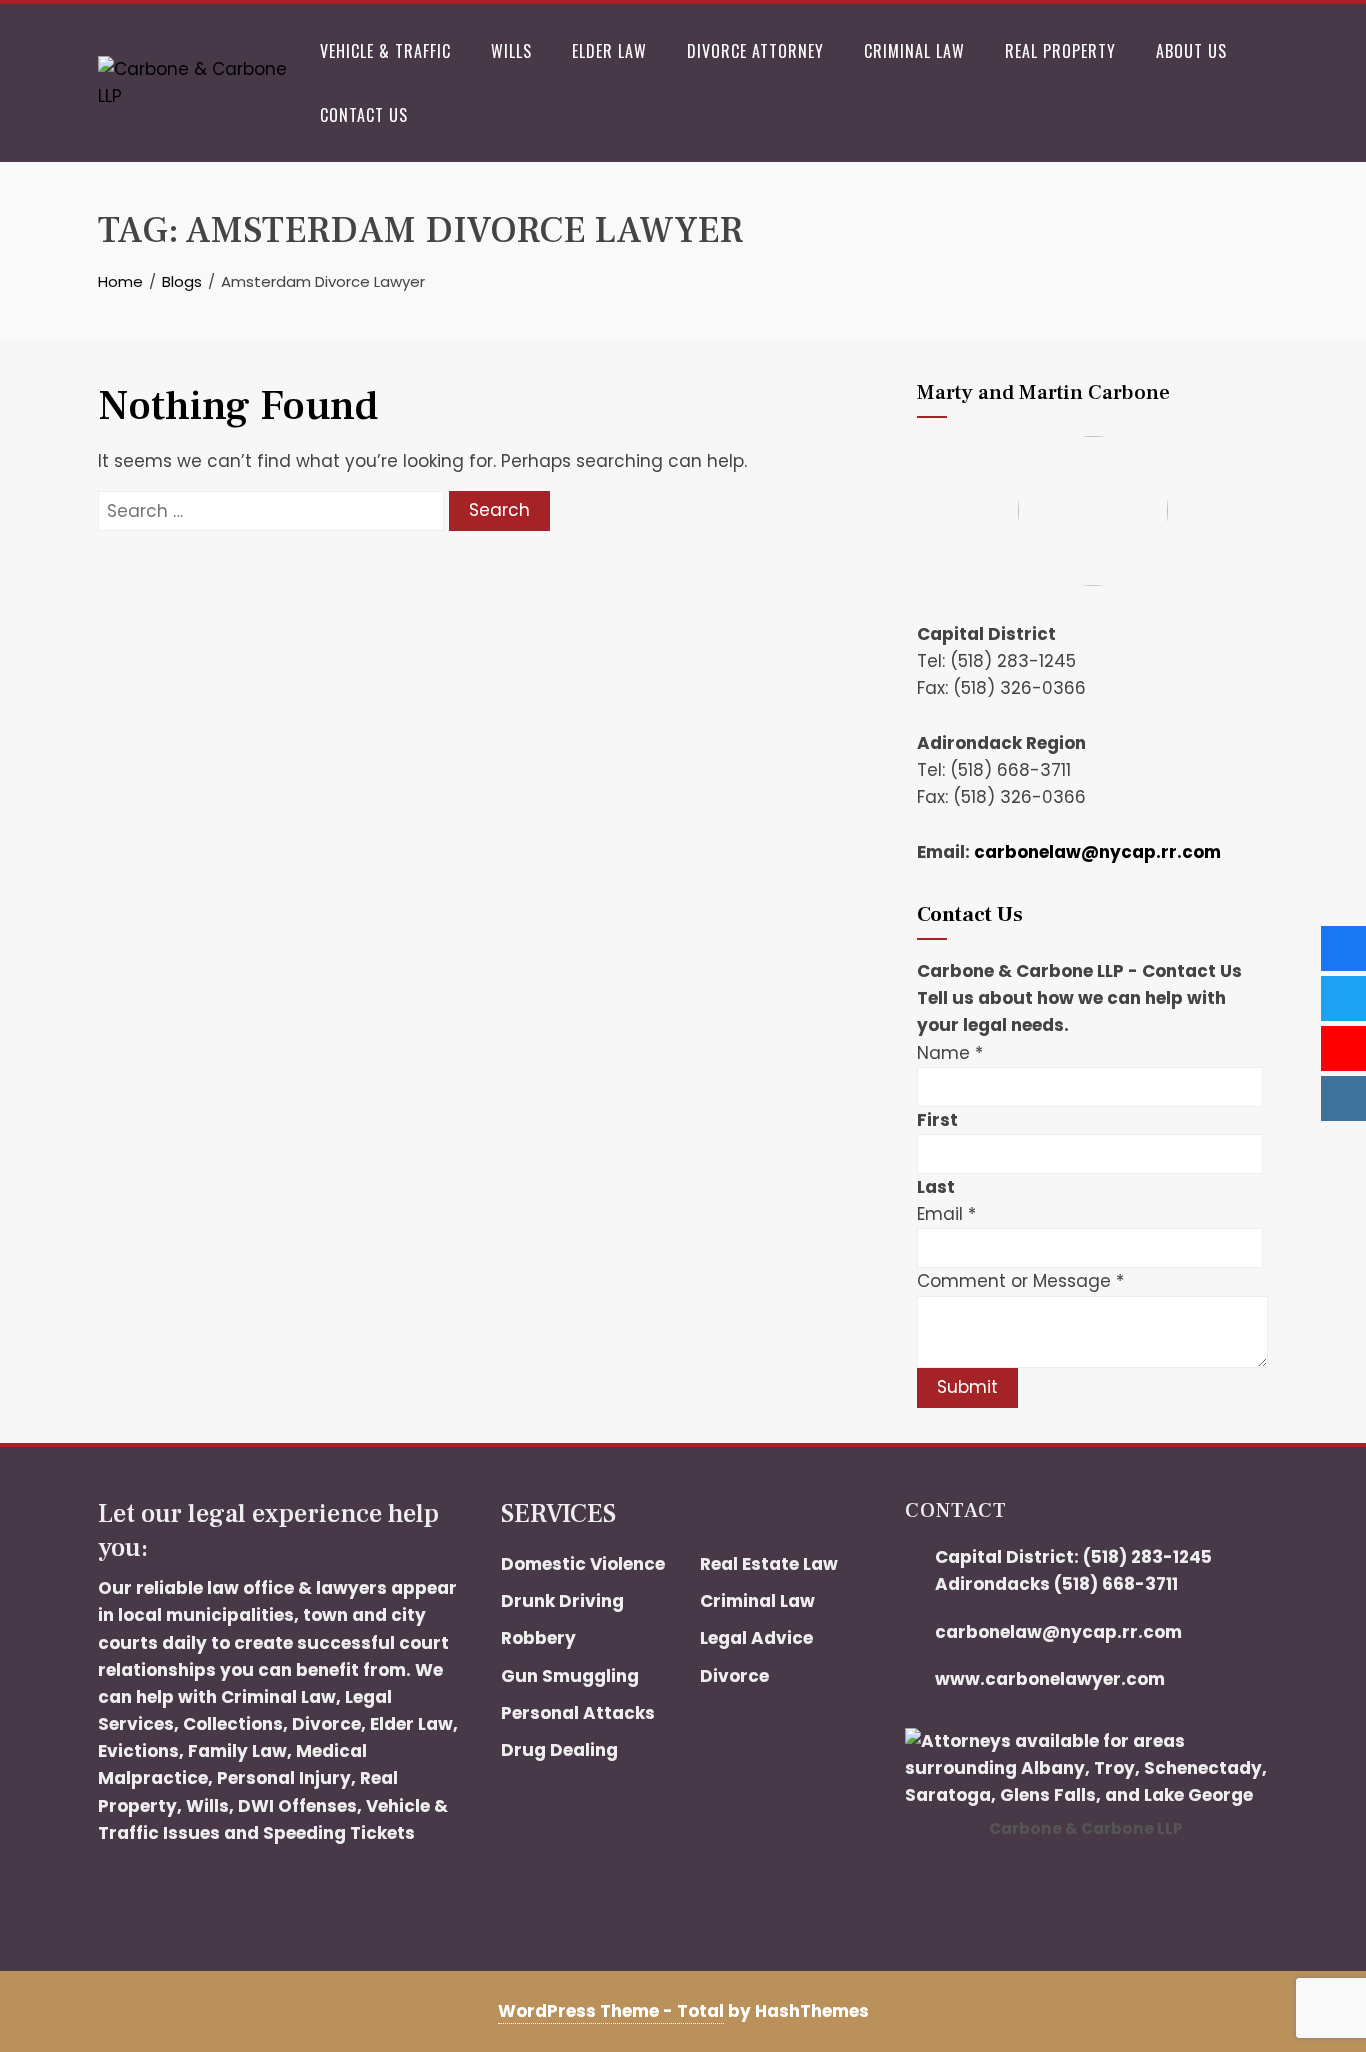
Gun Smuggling (570, 1676)
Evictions (138, 1751)
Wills (511, 51)
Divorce (326, 1724)
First (937, 1120)
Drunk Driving (562, 1601)
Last (936, 1187)
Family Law (237, 1751)
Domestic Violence (583, 1564)
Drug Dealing (559, 1750)
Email (946, 1214)
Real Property (1060, 51)
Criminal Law (914, 51)
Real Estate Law (769, 1564)
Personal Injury (284, 1778)
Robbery (538, 1638)
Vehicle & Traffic (385, 51)
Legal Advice (756, 1638)
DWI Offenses (297, 1806)
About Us (1191, 51)
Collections (233, 1724)
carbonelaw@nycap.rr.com (1097, 852)
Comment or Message (1020, 1281)
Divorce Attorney (755, 51)
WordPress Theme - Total (611, 2011)
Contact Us (364, 115)
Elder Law (609, 51)
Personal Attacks (578, 1713)
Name (950, 1053)
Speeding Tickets (339, 1833)
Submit (967, 1387)
